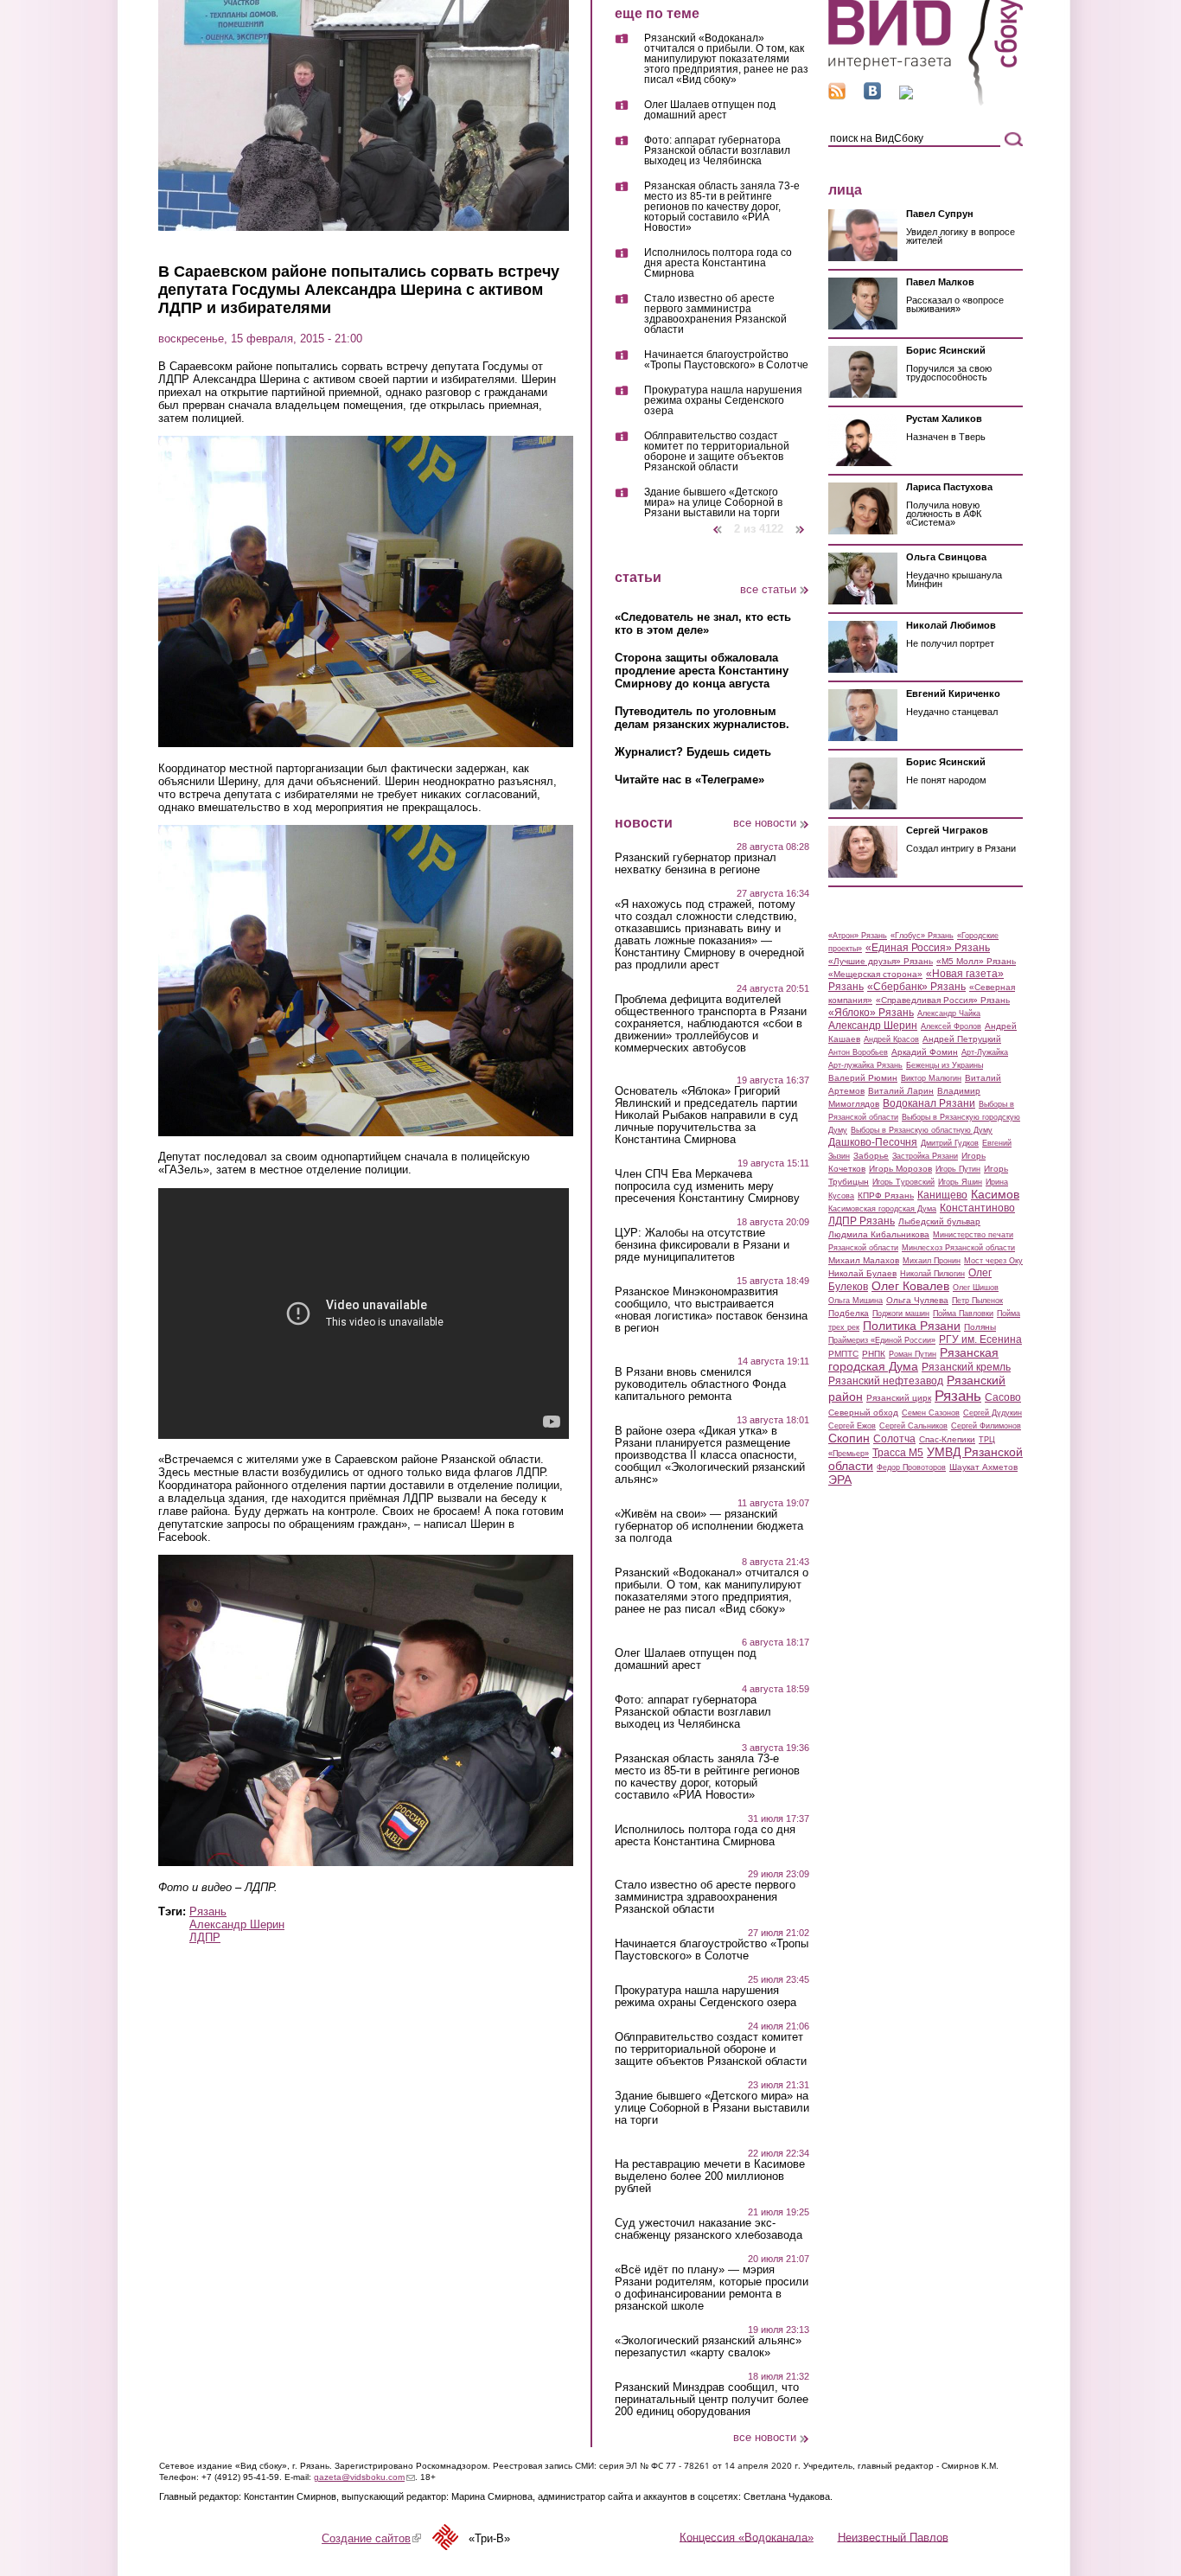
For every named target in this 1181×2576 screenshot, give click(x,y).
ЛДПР (205, 1937)
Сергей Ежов (852, 1426)
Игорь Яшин (960, 1182)
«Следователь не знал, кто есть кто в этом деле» (703, 623)
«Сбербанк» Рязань (916, 987)
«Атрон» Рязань (858, 936)
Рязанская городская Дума (913, 1359)
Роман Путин (913, 1354)
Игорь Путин (958, 1169)
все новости (765, 823)
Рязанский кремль (966, 1367)
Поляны (980, 1327)
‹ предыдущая (718, 523)
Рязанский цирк (899, 1398)
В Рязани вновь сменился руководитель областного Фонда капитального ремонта (700, 1384)
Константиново (977, 1208)
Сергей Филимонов (986, 1426)
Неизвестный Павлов (893, 2537)
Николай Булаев (862, 1273)
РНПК (874, 1354)
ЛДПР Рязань (862, 1221)
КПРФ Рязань (886, 1195)
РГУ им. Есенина (980, 1339)
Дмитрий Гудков (950, 1143)
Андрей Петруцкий (962, 1039)
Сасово (1003, 1397)
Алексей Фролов (951, 1026)
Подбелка (849, 1313)
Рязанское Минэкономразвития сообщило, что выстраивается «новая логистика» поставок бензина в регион (711, 1310)
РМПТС (843, 1354)
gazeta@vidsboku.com (364, 2477)
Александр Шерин (237, 1924)
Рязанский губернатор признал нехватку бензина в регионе (696, 864)
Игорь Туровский (903, 1182)
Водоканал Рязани (929, 1103)
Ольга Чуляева (917, 1300)
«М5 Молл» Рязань (976, 961)
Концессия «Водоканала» (747, 2537)
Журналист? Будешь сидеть (693, 752)
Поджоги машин (901, 1314)
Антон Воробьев (858, 1052)
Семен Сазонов (931, 1413)
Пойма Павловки (963, 1314)
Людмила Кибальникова (879, 1234)
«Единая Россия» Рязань (928, 948)
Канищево (942, 1195)
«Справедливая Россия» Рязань (943, 1000)
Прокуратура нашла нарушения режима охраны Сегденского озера (723, 401)
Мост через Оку (993, 1261)
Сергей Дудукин (993, 1413)
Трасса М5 (898, 1453)
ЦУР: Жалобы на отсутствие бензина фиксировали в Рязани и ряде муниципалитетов (702, 1245)
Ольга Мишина (855, 1301)
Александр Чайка (949, 1013)
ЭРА (840, 1480)
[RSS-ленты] (837, 96)
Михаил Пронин (932, 1261)
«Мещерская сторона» (875, 974)
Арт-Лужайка (985, 1052)
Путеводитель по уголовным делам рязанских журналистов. (702, 718)
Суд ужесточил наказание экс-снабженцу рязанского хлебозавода (709, 2229)
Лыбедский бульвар (939, 1221)
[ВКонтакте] (872, 96)
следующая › (801, 523)
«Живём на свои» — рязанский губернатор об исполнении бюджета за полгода (709, 1526)
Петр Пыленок (977, 1301)
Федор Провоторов (911, 1467)
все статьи (768, 589)
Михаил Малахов (864, 1260)
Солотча (894, 1439)
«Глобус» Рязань (922, 936)
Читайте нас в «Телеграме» (689, 780)
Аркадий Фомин (925, 1052)
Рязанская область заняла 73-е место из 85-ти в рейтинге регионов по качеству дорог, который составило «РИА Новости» (722, 207)
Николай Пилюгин (932, 1274)
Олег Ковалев (910, 1286)
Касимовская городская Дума (882, 1209)
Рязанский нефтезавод (886, 1381)
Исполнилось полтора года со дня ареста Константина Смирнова (718, 263)
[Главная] (926, 102)
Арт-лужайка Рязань (865, 1065)
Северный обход (863, 1413)
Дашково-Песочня (873, 1142)
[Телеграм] (906, 96)
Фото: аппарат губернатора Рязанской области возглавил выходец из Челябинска (717, 151)
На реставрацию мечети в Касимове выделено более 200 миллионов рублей (710, 2176)
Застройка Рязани (925, 1156)
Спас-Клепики (947, 1439)
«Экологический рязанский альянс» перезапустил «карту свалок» (708, 2347)
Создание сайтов (371, 2538)
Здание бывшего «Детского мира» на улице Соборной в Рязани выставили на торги (713, 502)
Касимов (995, 1194)
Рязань (208, 1911)
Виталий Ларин (901, 1091)
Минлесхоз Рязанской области (958, 1248)
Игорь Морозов (900, 1169)
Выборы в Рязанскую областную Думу (922, 1130)
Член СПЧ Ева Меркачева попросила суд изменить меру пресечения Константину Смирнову (707, 1186)
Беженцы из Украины (945, 1065)
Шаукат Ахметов (983, 1467)
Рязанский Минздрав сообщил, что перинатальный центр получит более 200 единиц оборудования (712, 2400)
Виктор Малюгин (931, 1078)
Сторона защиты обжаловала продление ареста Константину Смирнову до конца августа (702, 671)
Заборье (871, 1156)
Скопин (849, 1438)
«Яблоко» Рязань (871, 1013)
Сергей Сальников (913, 1426)
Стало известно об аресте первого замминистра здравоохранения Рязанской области (715, 314)
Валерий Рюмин (863, 1078)
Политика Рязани (912, 1326)
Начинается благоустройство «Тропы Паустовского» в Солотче (726, 360)
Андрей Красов (891, 1039)
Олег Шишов (976, 1288)
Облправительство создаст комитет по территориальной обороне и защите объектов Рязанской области (717, 452)
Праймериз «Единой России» (882, 1340)
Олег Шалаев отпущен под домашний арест (710, 110)
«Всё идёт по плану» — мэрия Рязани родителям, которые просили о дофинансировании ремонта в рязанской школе (712, 2288)
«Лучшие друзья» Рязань (881, 961)
